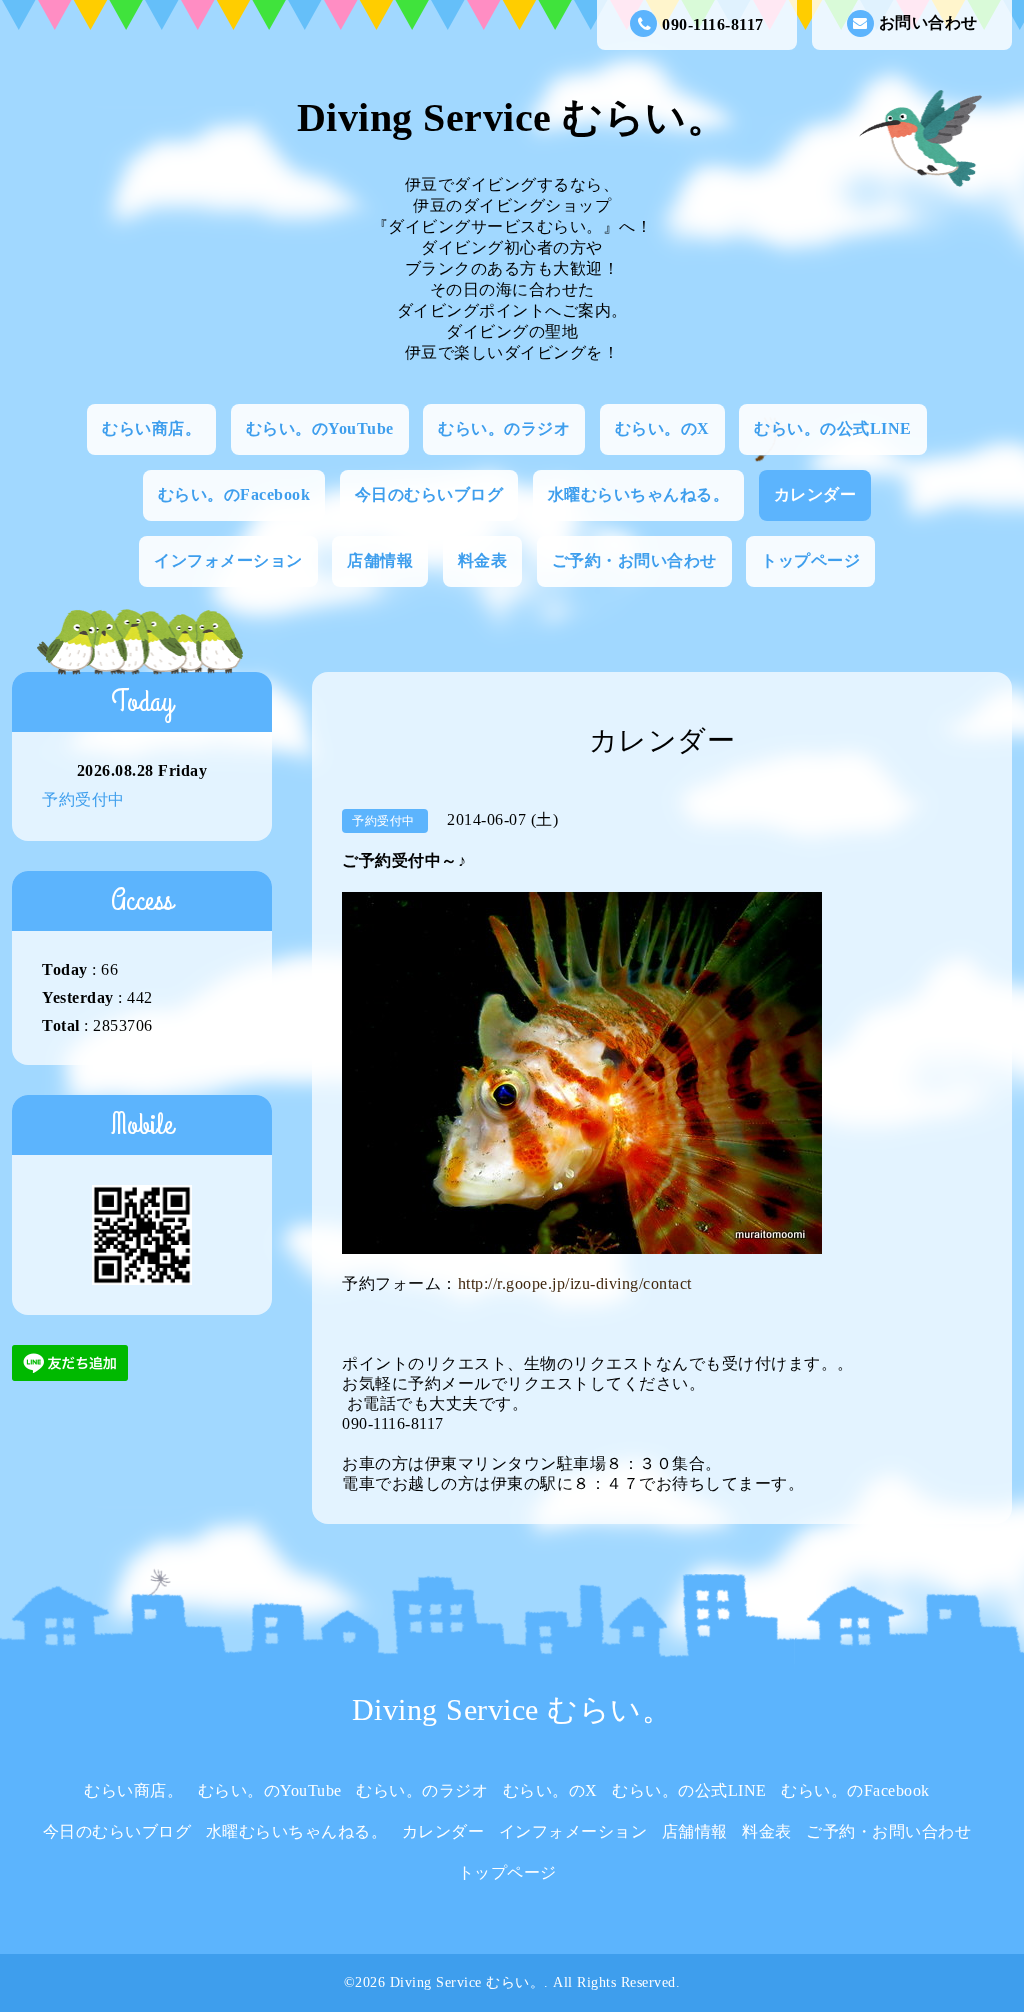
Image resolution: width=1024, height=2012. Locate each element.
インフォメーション (228, 560)
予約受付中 (83, 799)
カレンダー (815, 494)
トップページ (810, 560)
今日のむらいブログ (429, 494)
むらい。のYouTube (320, 428)
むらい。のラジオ (504, 428)
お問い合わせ (928, 22)
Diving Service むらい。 (512, 117)
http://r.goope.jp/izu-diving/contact (575, 1283)
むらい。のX (662, 428)
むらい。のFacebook (234, 494)
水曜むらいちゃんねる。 (639, 494)
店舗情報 (380, 560)
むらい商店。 (151, 428)
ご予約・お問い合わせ (634, 560)
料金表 (483, 560)
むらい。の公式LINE (833, 428)
